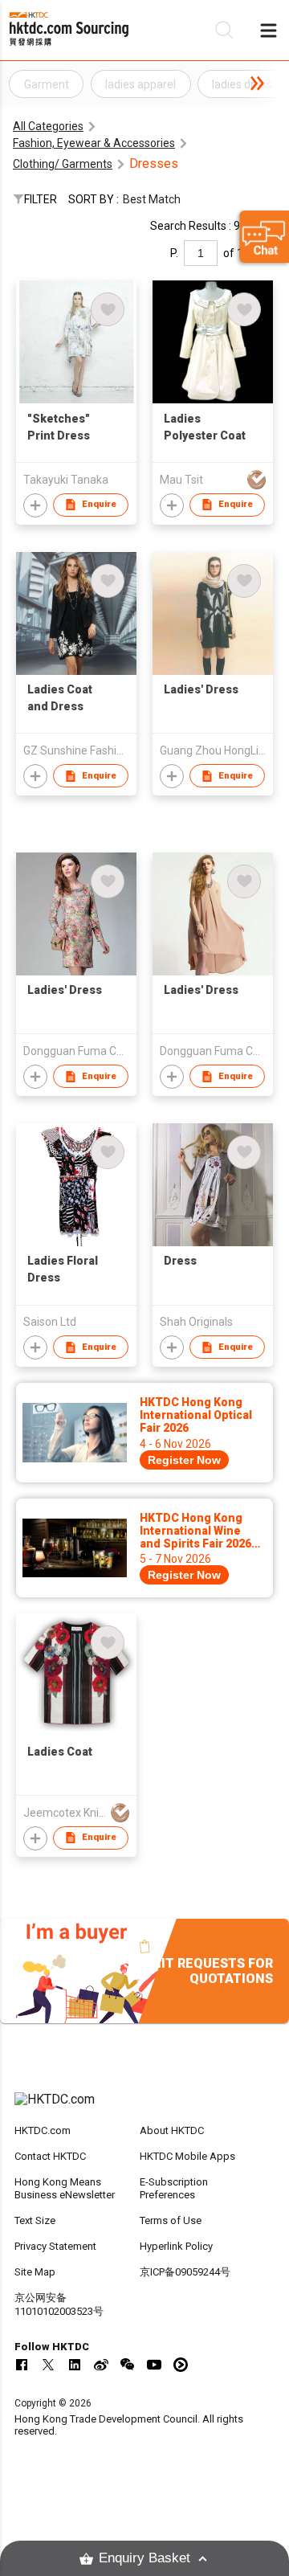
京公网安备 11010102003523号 (59, 2304)
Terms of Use (171, 2220)
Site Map (35, 2272)
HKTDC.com (43, 2130)
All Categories (48, 126)
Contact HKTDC (50, 2156)
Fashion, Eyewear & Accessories (94, 143)
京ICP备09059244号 (185, 2272)
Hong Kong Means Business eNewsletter (65, 2189)
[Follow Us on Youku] (181, 2365)
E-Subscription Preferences (174, 2189)
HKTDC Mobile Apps (187, 2156)
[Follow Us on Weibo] (101, 2365)
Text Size (35, 2220)
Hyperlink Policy (176, 2246)
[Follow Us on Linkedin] (75, 2365)
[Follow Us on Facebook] (22, 2365)
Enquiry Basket (144, 2558)
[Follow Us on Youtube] (154, 2365)
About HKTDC (172, 2130)
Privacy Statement (55, 2246)
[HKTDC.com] (144, 2108)
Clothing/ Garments (63, 164)
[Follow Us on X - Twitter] (48, 2365)
